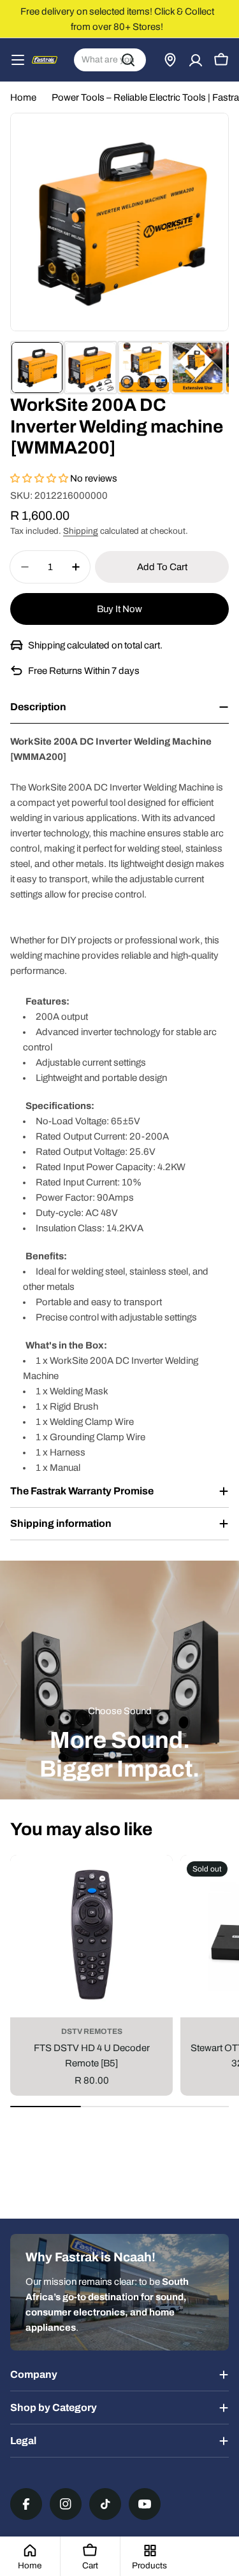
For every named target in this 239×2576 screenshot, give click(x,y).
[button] (40, 478)
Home (23, 97)
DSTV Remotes (92, 2031)
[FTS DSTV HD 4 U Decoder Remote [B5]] (91, 1936)
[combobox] (110, 60)
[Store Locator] (170, 60)
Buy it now (119, 609)
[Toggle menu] (18, 60)
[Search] (128, 60)
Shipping (81, 531)
